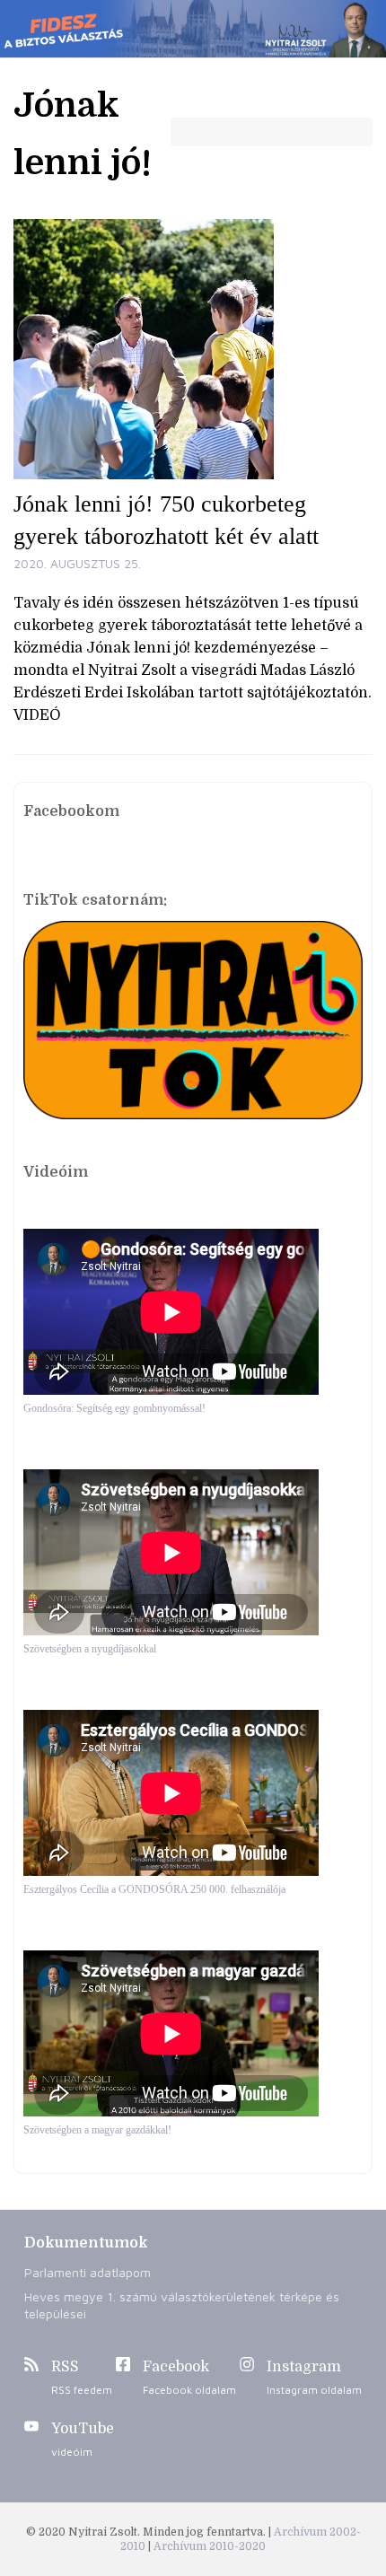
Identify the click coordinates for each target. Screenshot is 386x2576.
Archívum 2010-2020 (210, 2546)
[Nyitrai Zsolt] (193, 29)
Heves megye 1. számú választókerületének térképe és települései (182, 2305)
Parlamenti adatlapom (88, 2272)
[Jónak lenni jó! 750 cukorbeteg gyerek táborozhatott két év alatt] (193, 349)
